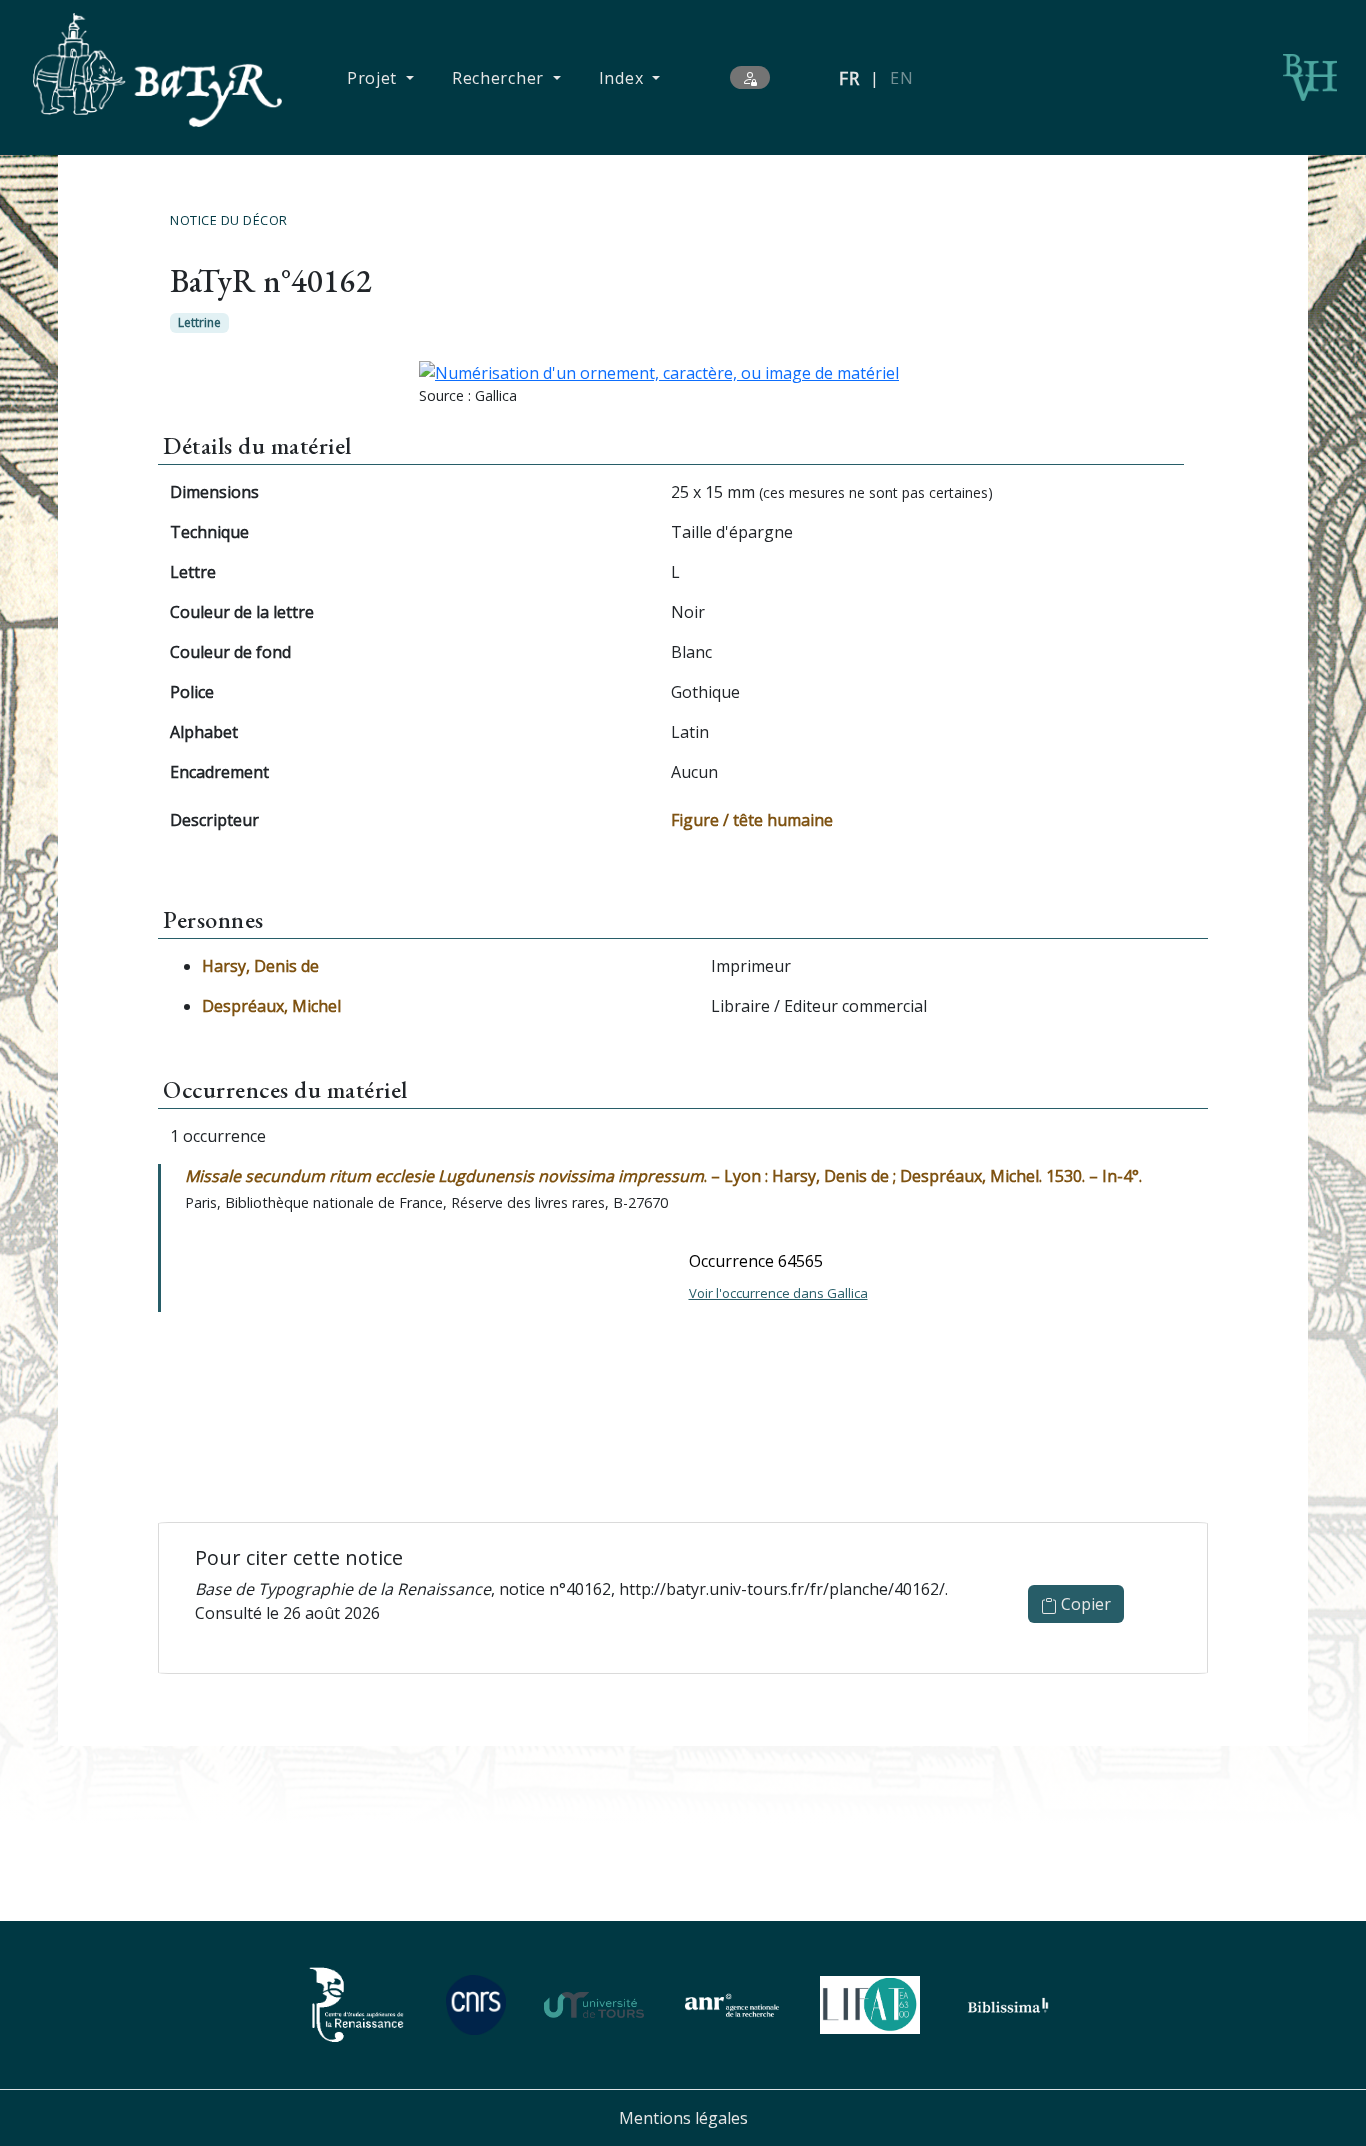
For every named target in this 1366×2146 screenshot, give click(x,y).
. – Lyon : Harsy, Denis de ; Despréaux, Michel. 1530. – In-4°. (663, 1176)
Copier (1084, 1604)
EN (901, 78)
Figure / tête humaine (752, 820)
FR (849, 78)
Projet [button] (374, 78)
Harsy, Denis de (260, 966)
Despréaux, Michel (271, 1006)
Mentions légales (683, 2118)
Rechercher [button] (500, 78)
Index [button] (623, 78)
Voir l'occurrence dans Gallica (778, 1293)
